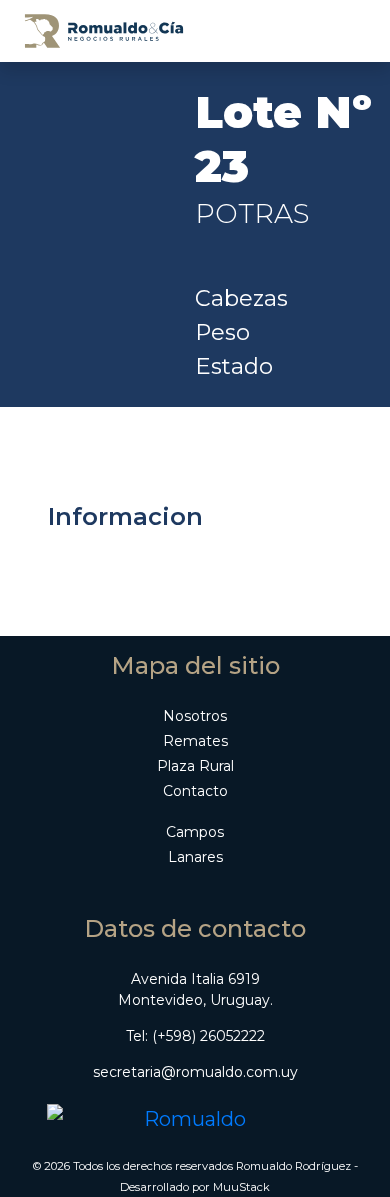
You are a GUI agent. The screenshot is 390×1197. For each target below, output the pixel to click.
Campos (195, 832)
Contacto (195, 791)
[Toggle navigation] (342, 31)
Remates (195, 741)
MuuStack (241, 1187)
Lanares (195, 857)
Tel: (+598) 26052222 (195, 1036)
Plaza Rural (195, 766)
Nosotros (195, 716)
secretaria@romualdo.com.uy (195, 1072)
